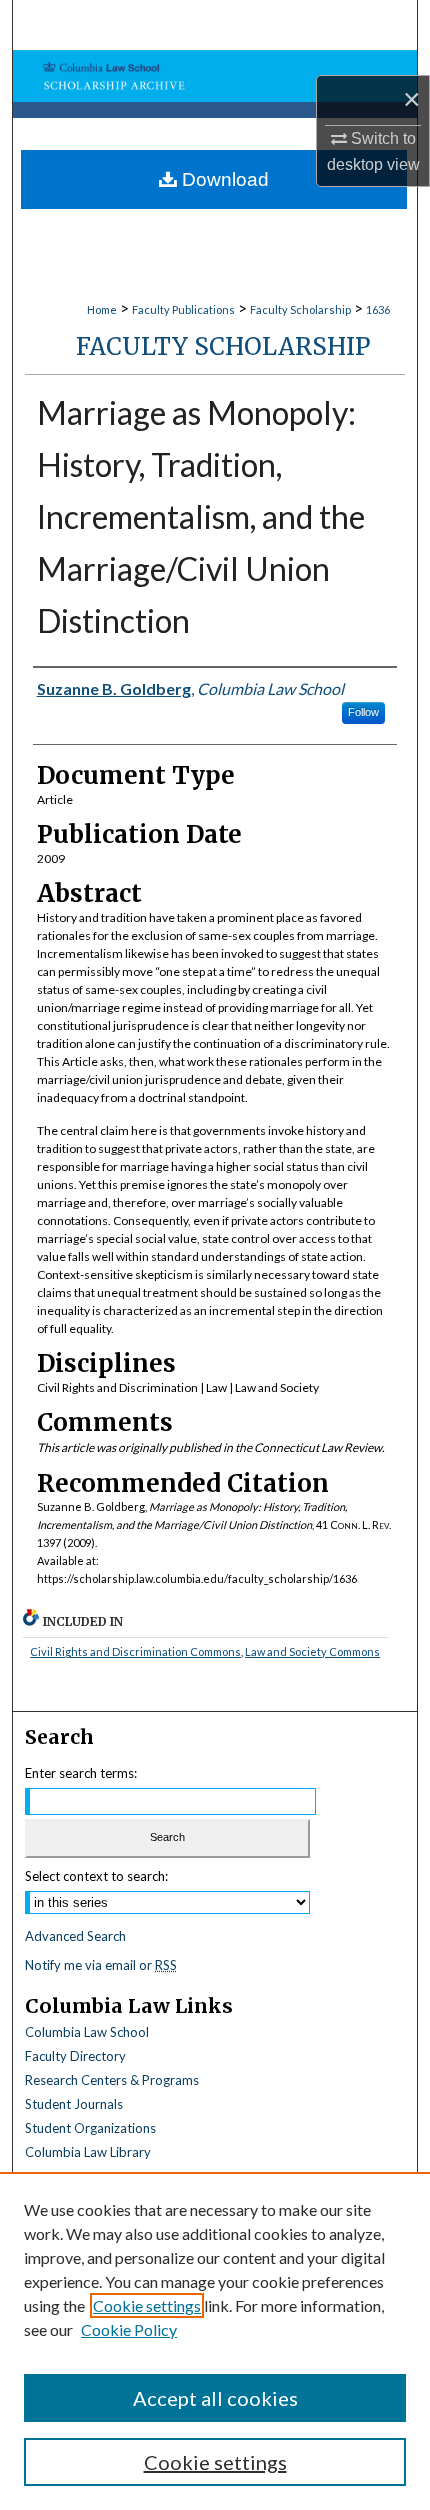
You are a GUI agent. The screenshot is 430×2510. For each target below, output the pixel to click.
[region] (215, 2341)
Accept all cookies (215, 2398)
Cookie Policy (129, 2329)
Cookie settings (147, 2305)
